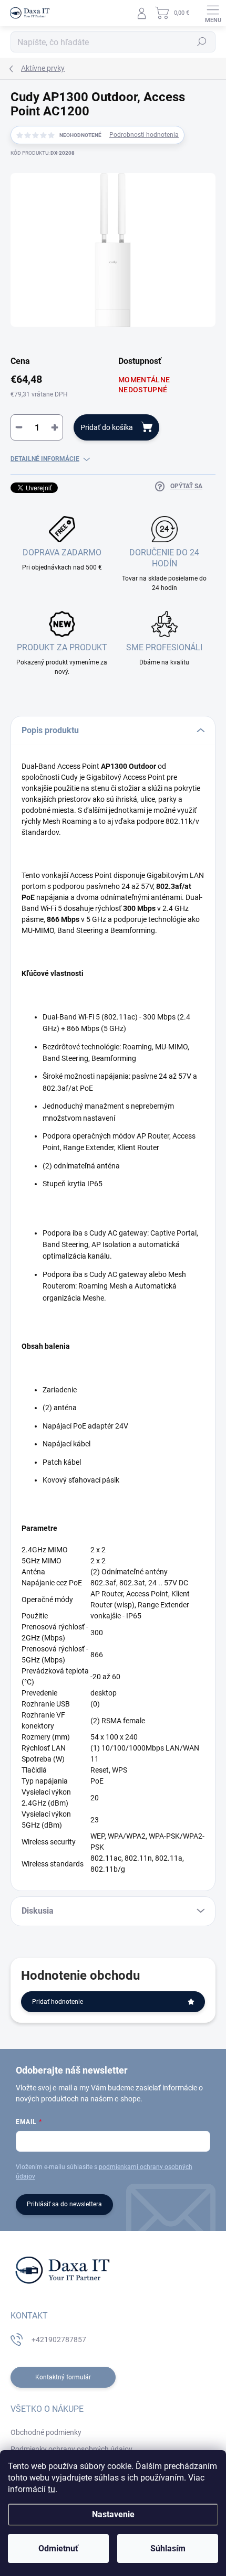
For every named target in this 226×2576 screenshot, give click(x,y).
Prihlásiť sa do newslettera (64, 2204)
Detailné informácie (45, 459)
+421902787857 (59, 2339)
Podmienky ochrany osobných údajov (71, 2449)
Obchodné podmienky (46, 2432)
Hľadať (202, 42)
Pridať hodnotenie (58, 2002)
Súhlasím (168, 2548)
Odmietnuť (58, 2548)
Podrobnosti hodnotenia (144, 135)
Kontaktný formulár (63, 2377)
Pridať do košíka (107, 427)
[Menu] (213, 13)
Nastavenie (113, 2514)
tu (52, 2489)
